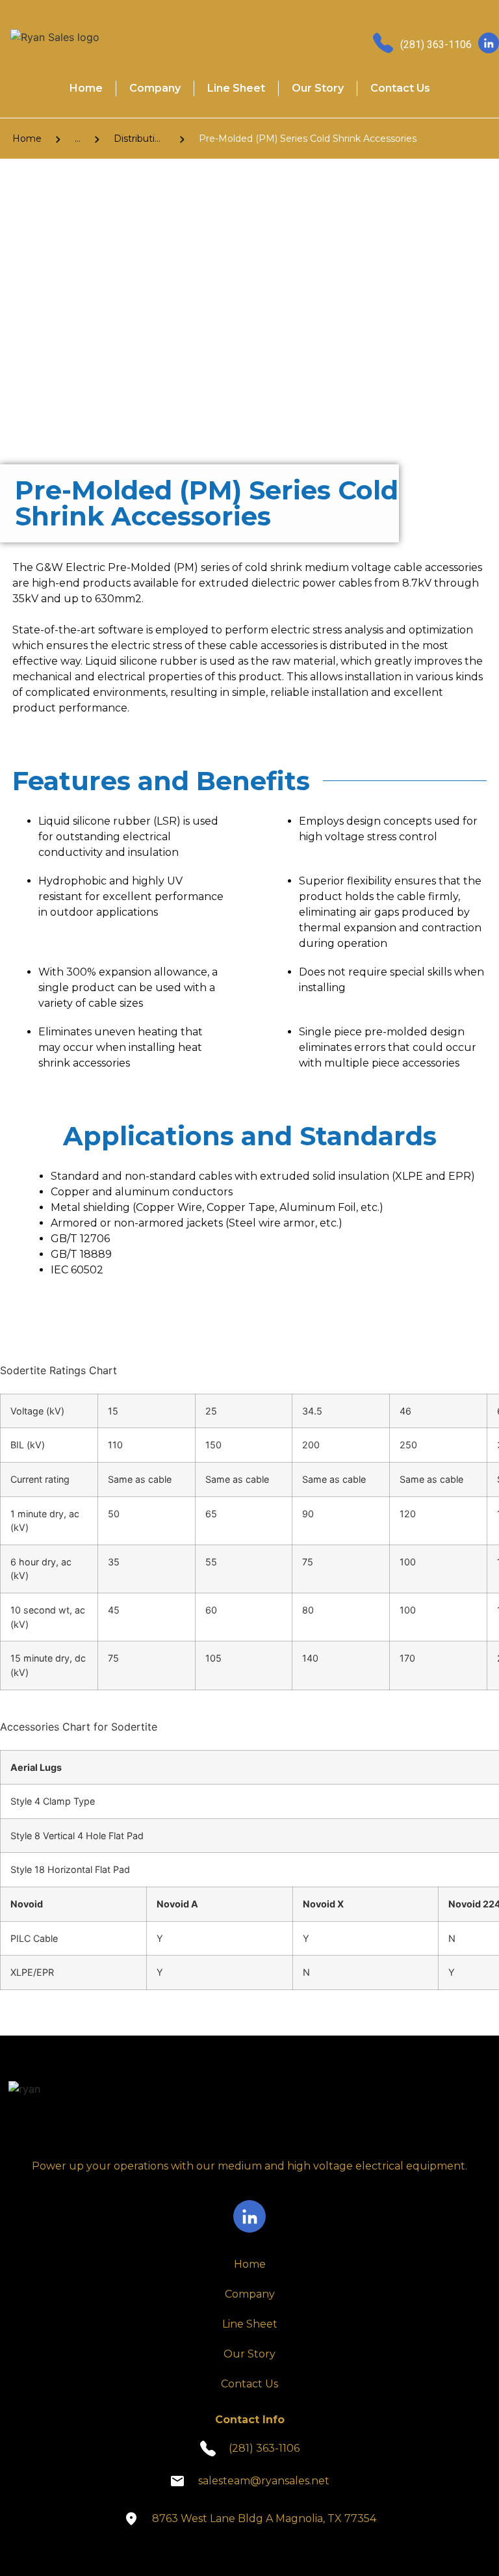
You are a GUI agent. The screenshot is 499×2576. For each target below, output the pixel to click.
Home (86, 88)
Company (155, 88)
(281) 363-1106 (436, 45)
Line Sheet (236, 88)
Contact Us (400, 88)
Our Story (318, 88)
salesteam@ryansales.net (264, 2481)
